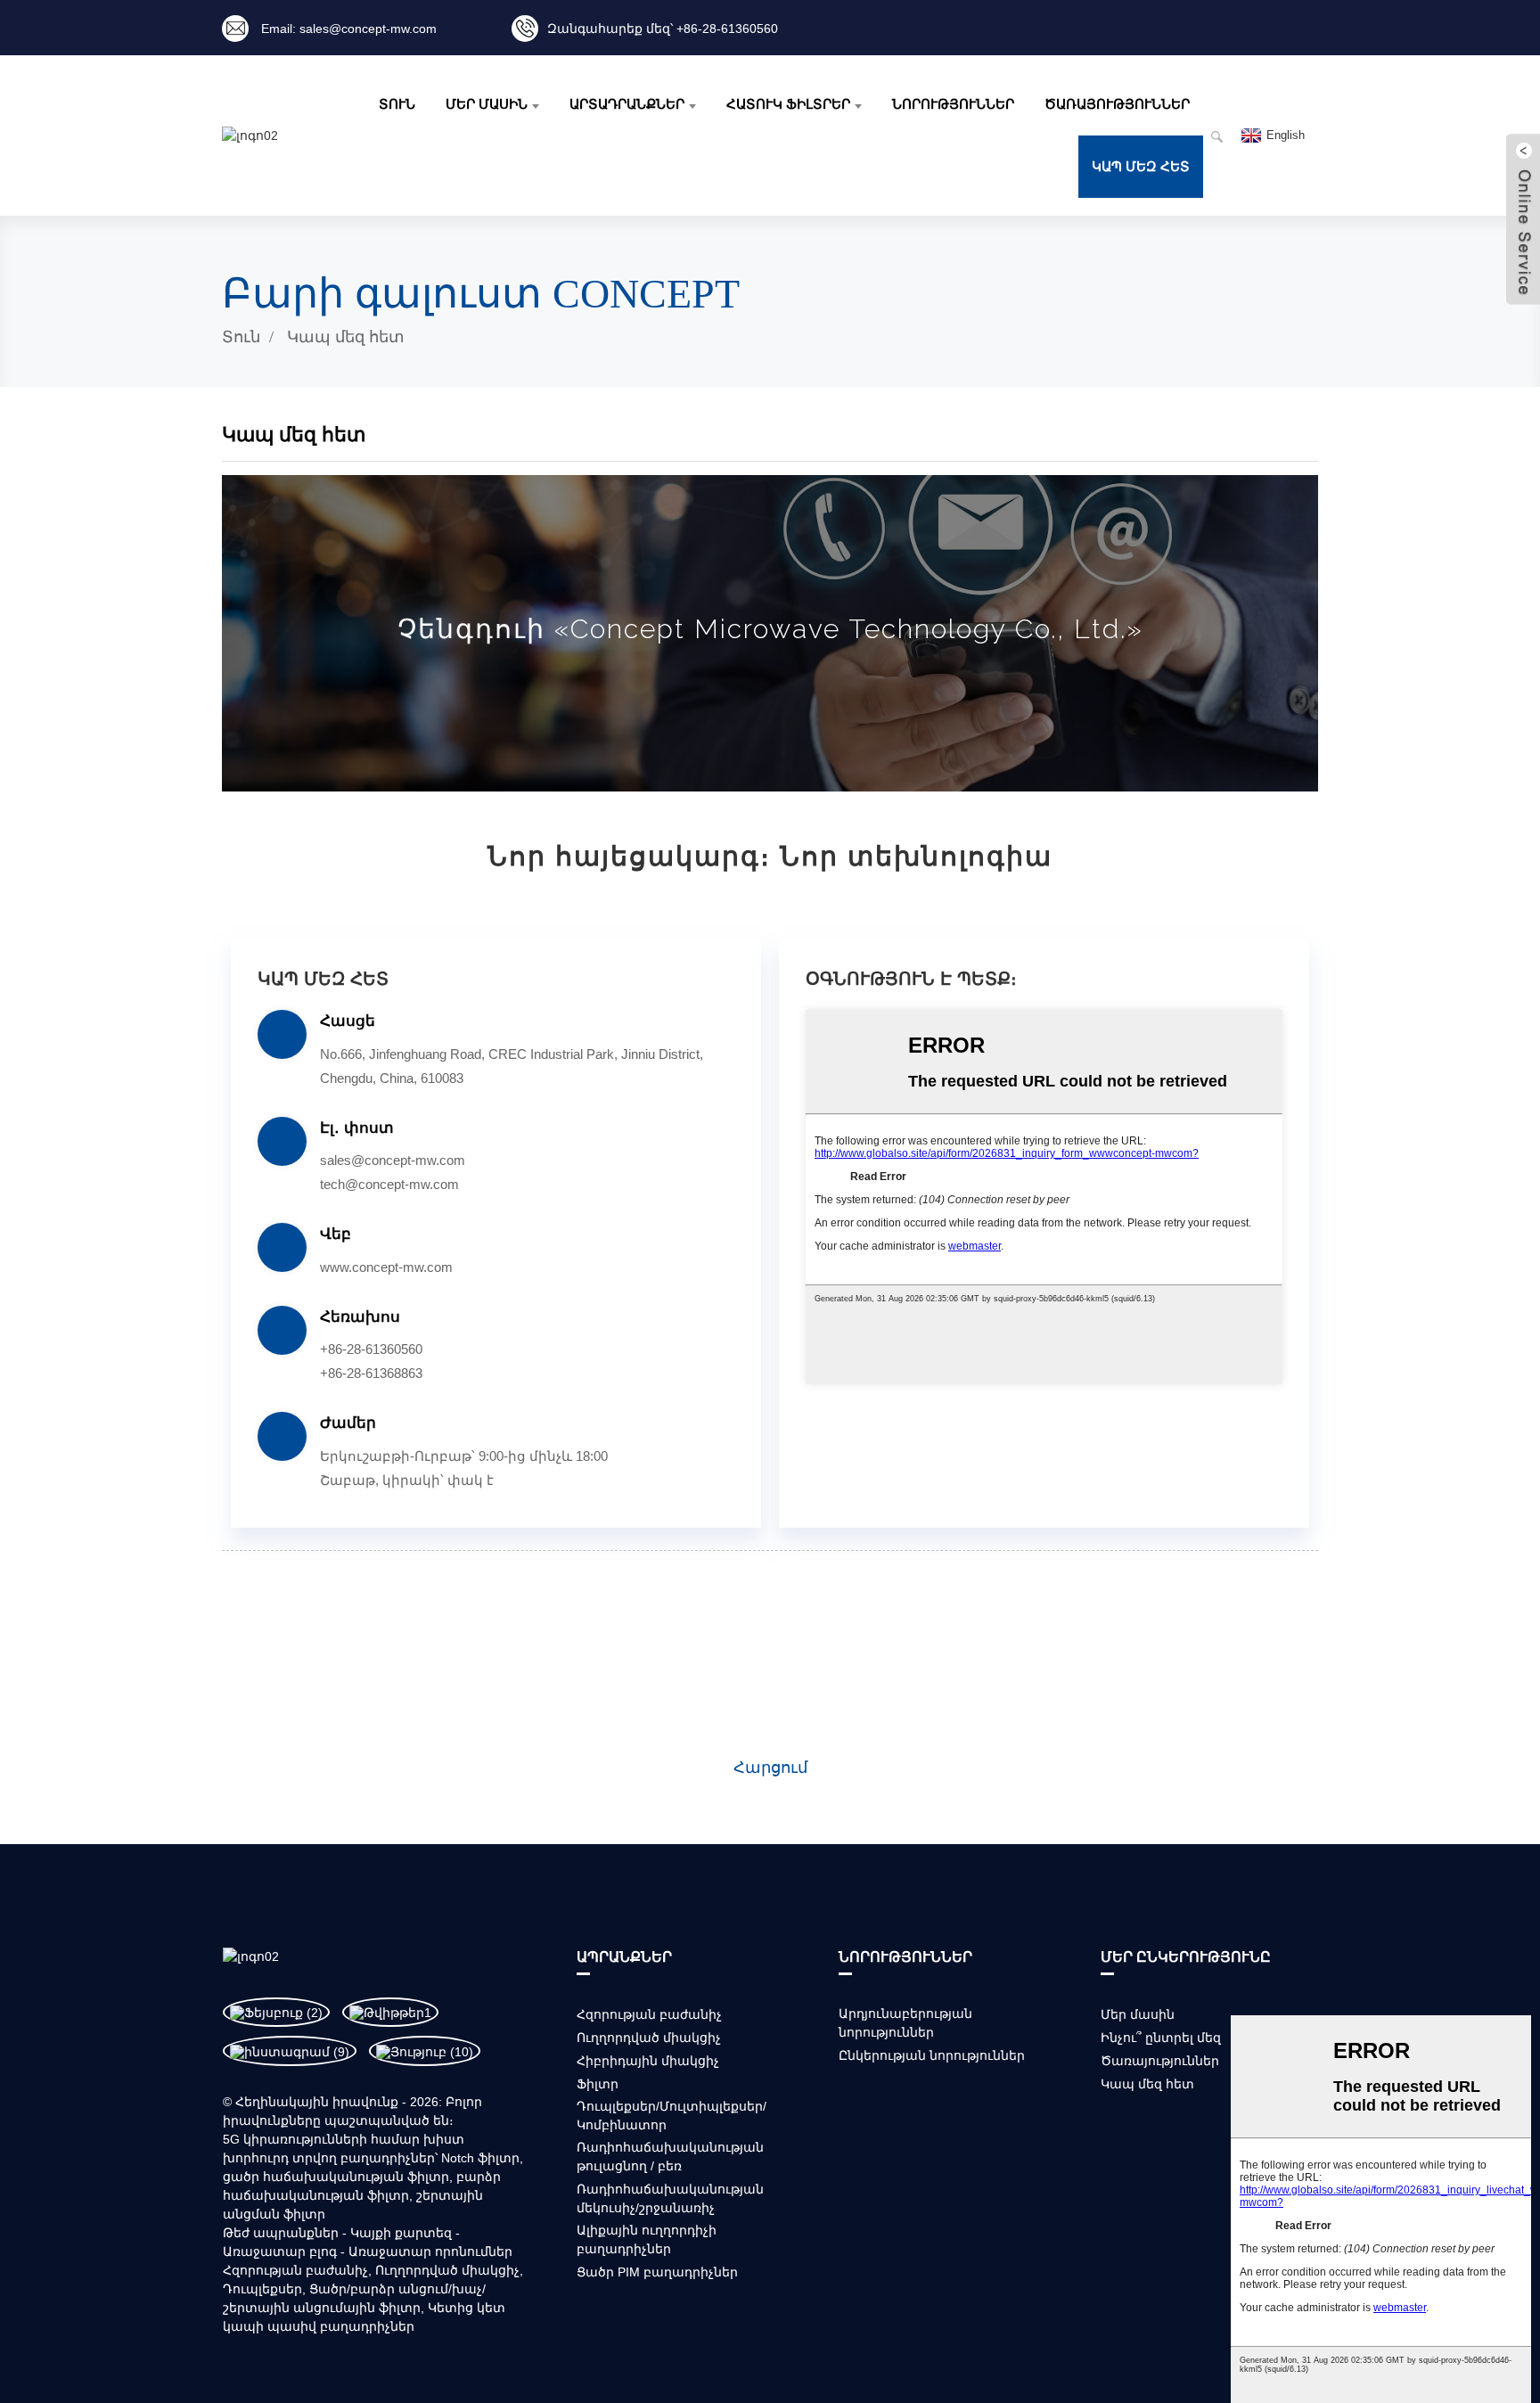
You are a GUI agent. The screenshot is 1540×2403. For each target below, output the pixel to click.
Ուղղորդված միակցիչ (447, 2270)
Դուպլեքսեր (262, 2289)
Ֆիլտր (598, 2084)
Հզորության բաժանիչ (295, 2270)
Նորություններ (953, 104)
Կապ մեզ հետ (1141, 167)
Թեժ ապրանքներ (281, 2233)
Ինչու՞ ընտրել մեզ (1161, 2038)
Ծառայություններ (1117, 104)
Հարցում (770, 1767)
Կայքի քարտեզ (401, 2233)
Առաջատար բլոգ (280, 2251)
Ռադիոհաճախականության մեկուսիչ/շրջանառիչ (670, 2198)
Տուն (397, 104)
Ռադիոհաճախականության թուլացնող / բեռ (670, 2157)
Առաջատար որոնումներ (430, 2251)
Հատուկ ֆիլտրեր (788, 104)
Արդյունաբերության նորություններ (905, 2023)
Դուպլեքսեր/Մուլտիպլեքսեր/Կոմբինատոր (672, 2116)
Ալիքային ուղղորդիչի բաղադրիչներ (647, 2239)
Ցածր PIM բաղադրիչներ (657, 2272)
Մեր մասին (487, 104)
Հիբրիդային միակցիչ (648, 2061)
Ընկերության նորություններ (932, 2055)
